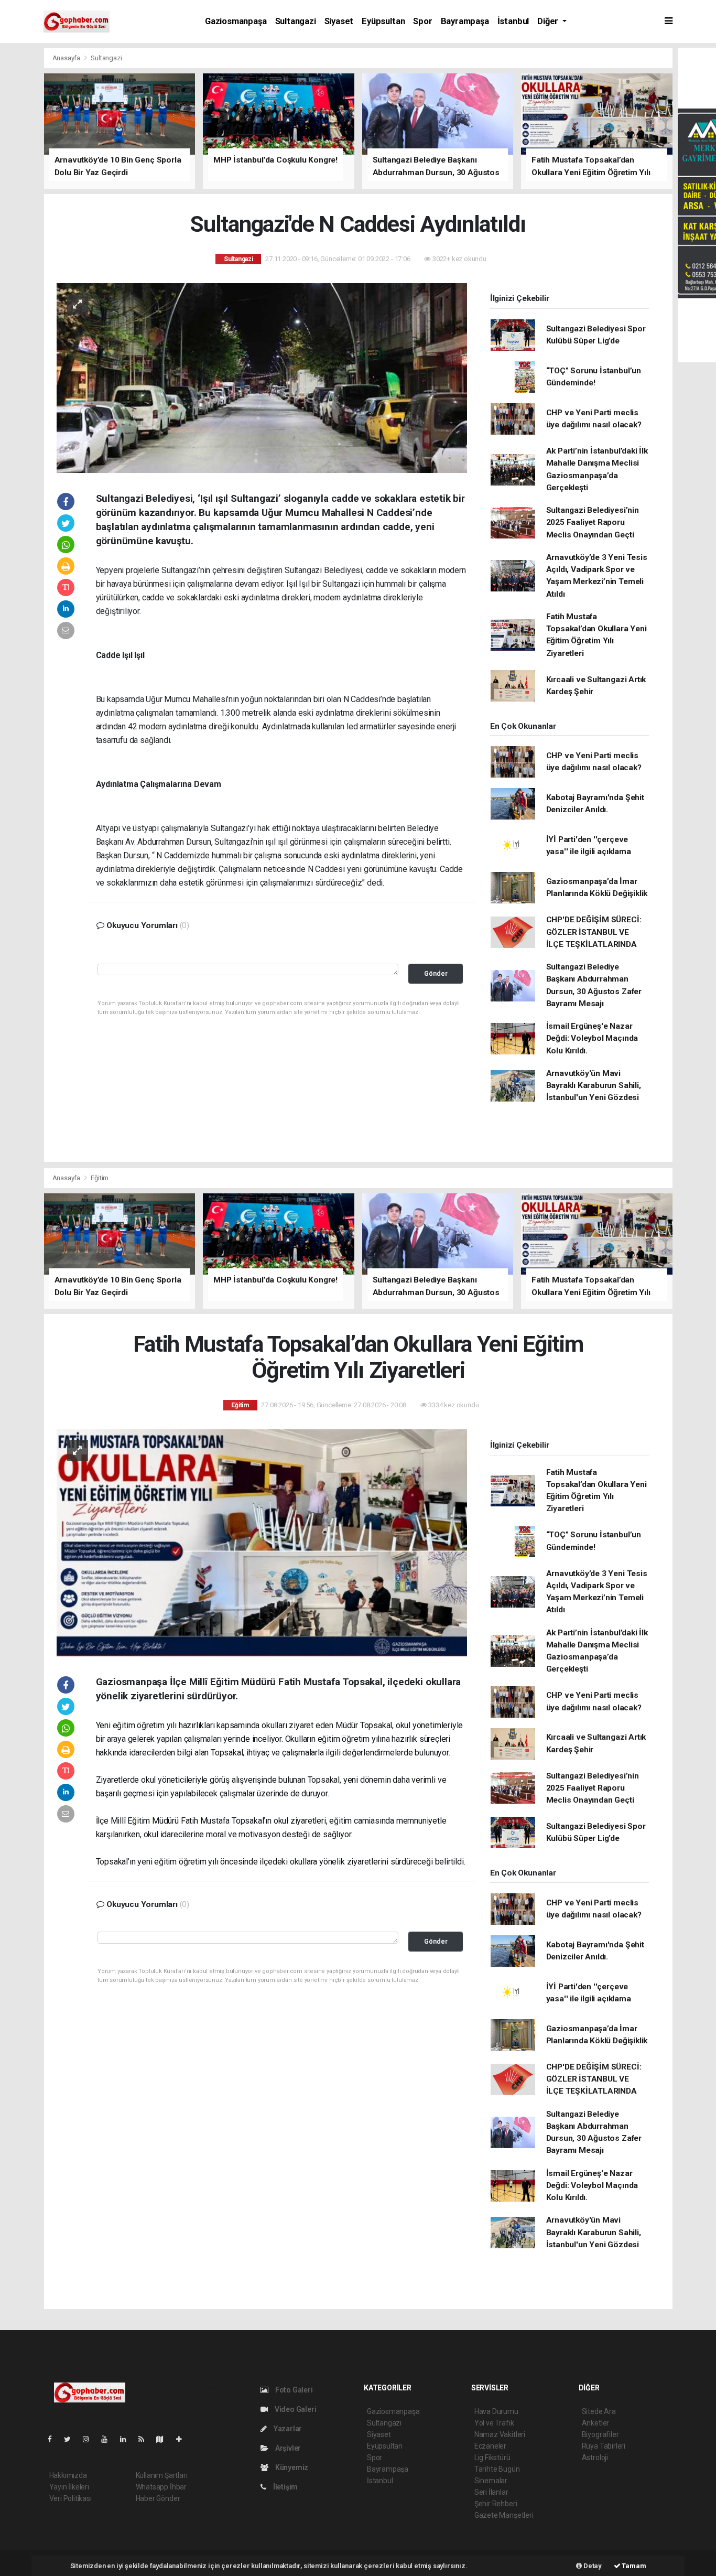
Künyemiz (291, 2467)
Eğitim (100, 1178)
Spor (422, 21)
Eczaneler (490, 2446)
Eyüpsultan (383, 21)
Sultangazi (296, 21)
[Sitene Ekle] (183, 2439)
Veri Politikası (70, 2498)
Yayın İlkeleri (69, 2487)
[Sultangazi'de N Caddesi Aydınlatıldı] (262, 377)
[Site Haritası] (164, 2439)
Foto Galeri (293, 2390)
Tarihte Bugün (497, 2469)
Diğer (549, 21)
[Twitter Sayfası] (72, 2439)
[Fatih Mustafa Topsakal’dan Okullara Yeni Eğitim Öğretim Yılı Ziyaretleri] (262, 1542)
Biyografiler (600, 2434)
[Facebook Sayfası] (54, 2439)
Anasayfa (67, 58)
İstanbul (513, 21)
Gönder (436, 973)
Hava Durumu (496, 2411)
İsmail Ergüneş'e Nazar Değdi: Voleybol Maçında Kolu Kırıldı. (592, 1038)
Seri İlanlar (491, 2492)
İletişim (285, 2487)
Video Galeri (295, 2409)
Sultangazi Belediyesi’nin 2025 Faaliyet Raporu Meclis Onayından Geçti (593, 522)
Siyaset (339, 21)
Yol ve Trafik (494, 2423)
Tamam (633, 2566)
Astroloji (595, 2458)
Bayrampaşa (465, 21)
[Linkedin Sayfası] (127, 2439)
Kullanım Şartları (162, 2475)
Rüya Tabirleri (604, 2446)
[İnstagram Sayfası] (90, 2439)
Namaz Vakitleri (500, 2434)
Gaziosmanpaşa (236, 21)
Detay (592, 2566)
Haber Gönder (158, 2498)
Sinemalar (491, 2481)
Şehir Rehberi (496, 2504)
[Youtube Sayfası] (109, 2439)
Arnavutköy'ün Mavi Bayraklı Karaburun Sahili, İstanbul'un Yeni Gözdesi (594, 1086)
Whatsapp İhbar (161, 2487)
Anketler (595, 2423)
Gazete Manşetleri (504, 2515)
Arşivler (287, 2448)
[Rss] (145, 2439)
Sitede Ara (599, 2411)
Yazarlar (287, 2429)
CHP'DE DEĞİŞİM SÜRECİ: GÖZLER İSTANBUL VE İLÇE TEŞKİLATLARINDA (594, 932)
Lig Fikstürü (492, 2458)
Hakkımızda (68, 2475)
